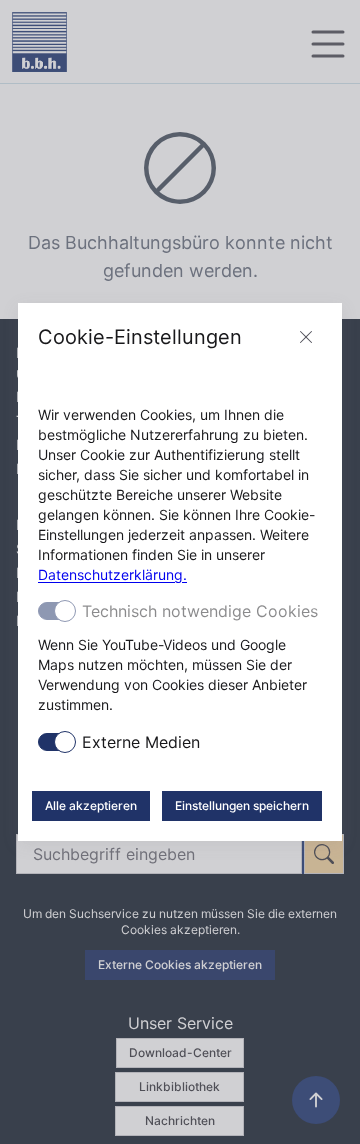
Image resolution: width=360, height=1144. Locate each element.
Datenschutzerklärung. (112, 574)
